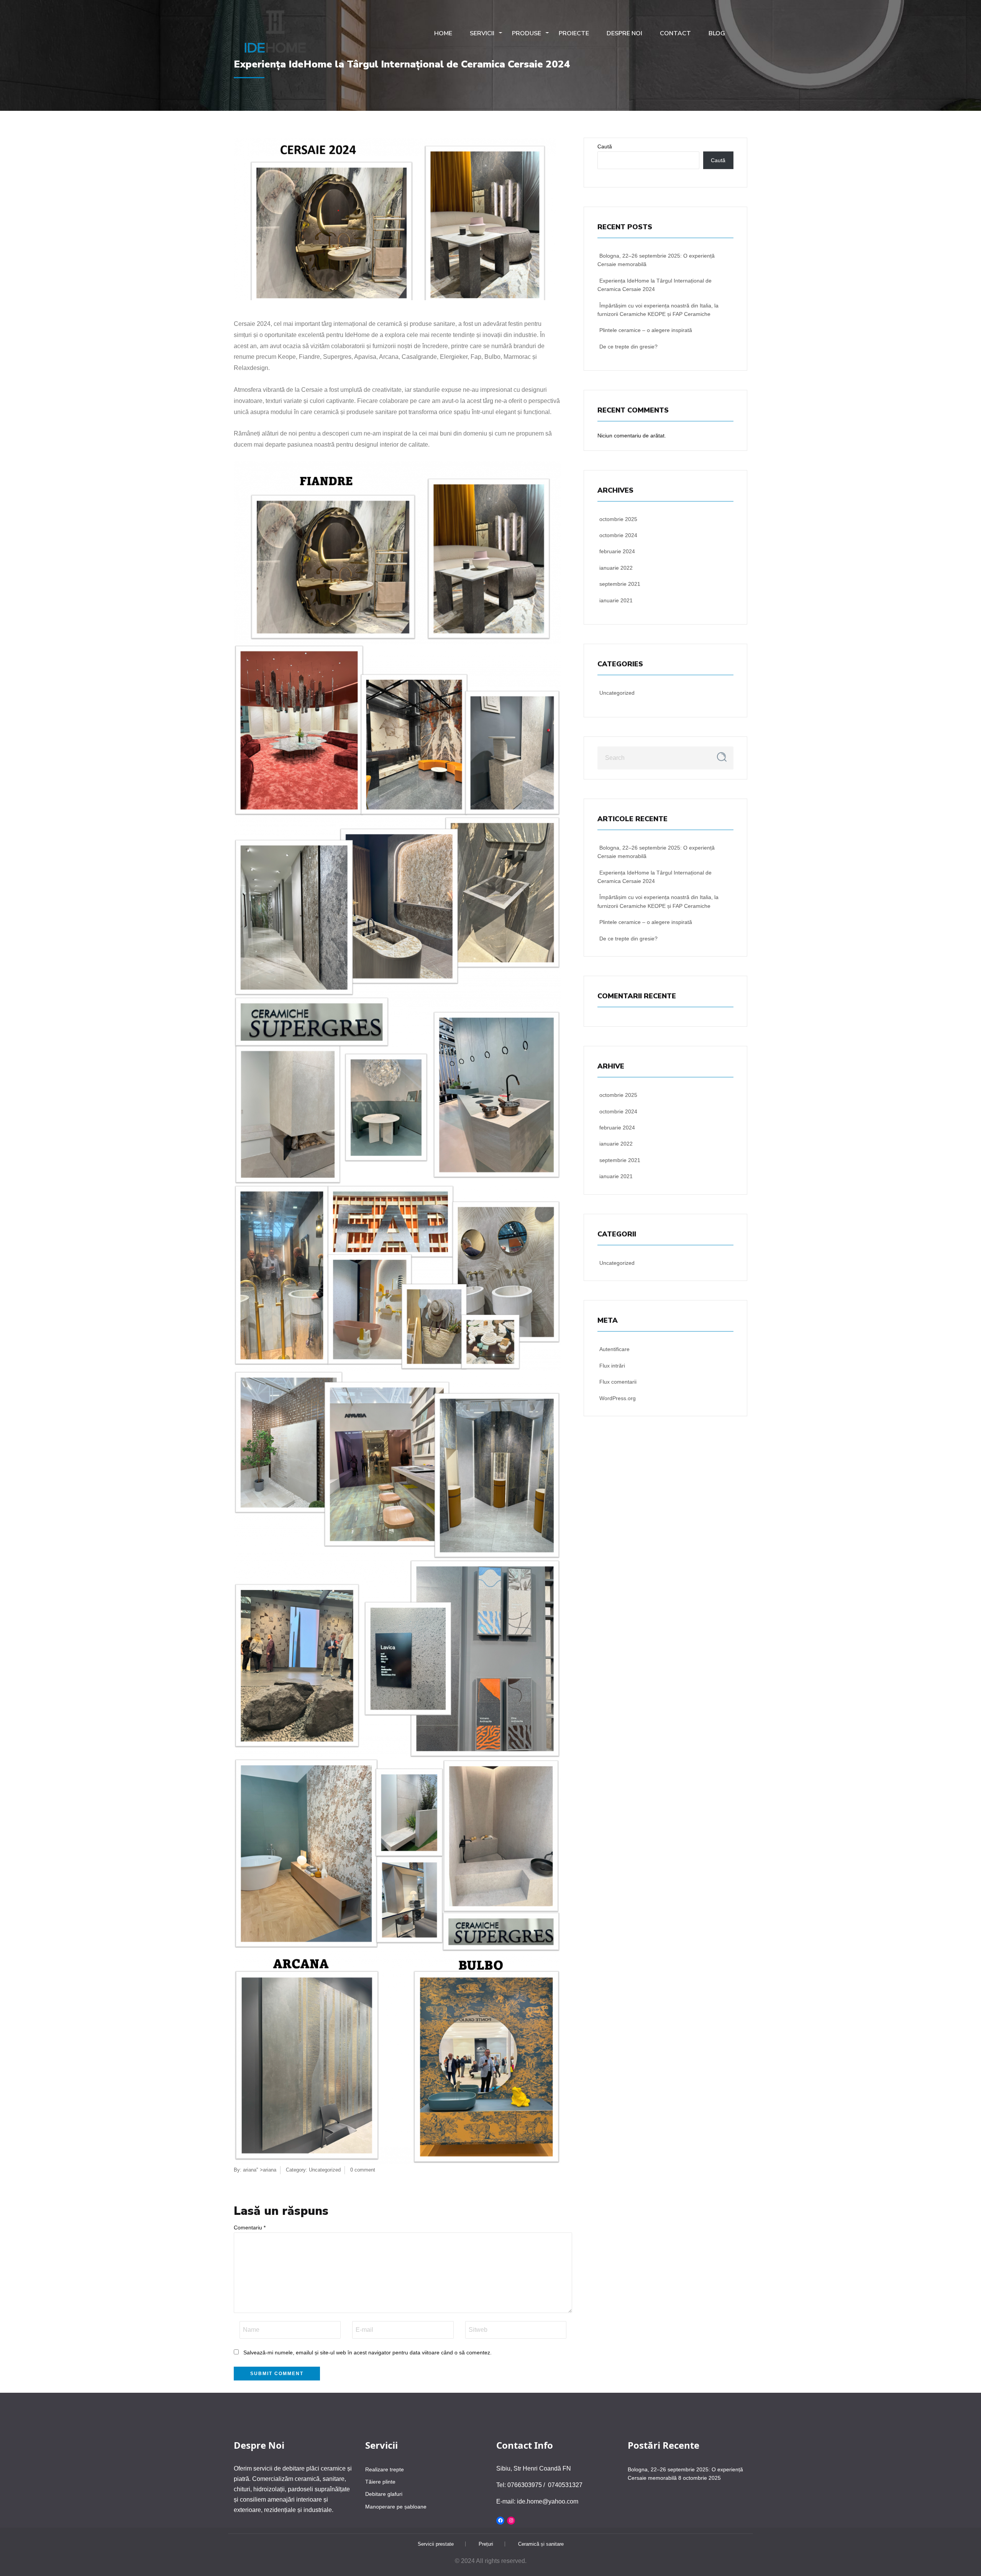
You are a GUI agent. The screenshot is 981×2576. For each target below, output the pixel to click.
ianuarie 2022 (616, 568)
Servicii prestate (436, 2544)
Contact (675, 33)
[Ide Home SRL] (276, 32)
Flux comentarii (618, 1382)
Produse (527, 33)
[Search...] (722, 757)
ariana (250, 2170)
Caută (605, 146)
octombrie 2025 (618, 519)
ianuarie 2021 (616, 600)
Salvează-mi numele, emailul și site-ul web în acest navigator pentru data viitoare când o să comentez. (367, 2352)
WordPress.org (618, 1398)
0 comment (363, 2170)
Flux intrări (612, 1366)
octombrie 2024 (618, 535)
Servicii (482, 33)
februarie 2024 (617, 551)
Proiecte (574, 33)
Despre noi (624, 33)
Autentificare (614, 1349)
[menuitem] (276, 34)
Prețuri (486, 2544)
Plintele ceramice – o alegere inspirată (646, 330)
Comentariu (250, 2227)
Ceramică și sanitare (541, 2544)
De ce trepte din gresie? (628, 347)
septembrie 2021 (620, 584)
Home (443, 33)
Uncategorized (325, 2170)
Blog (717, 33)
